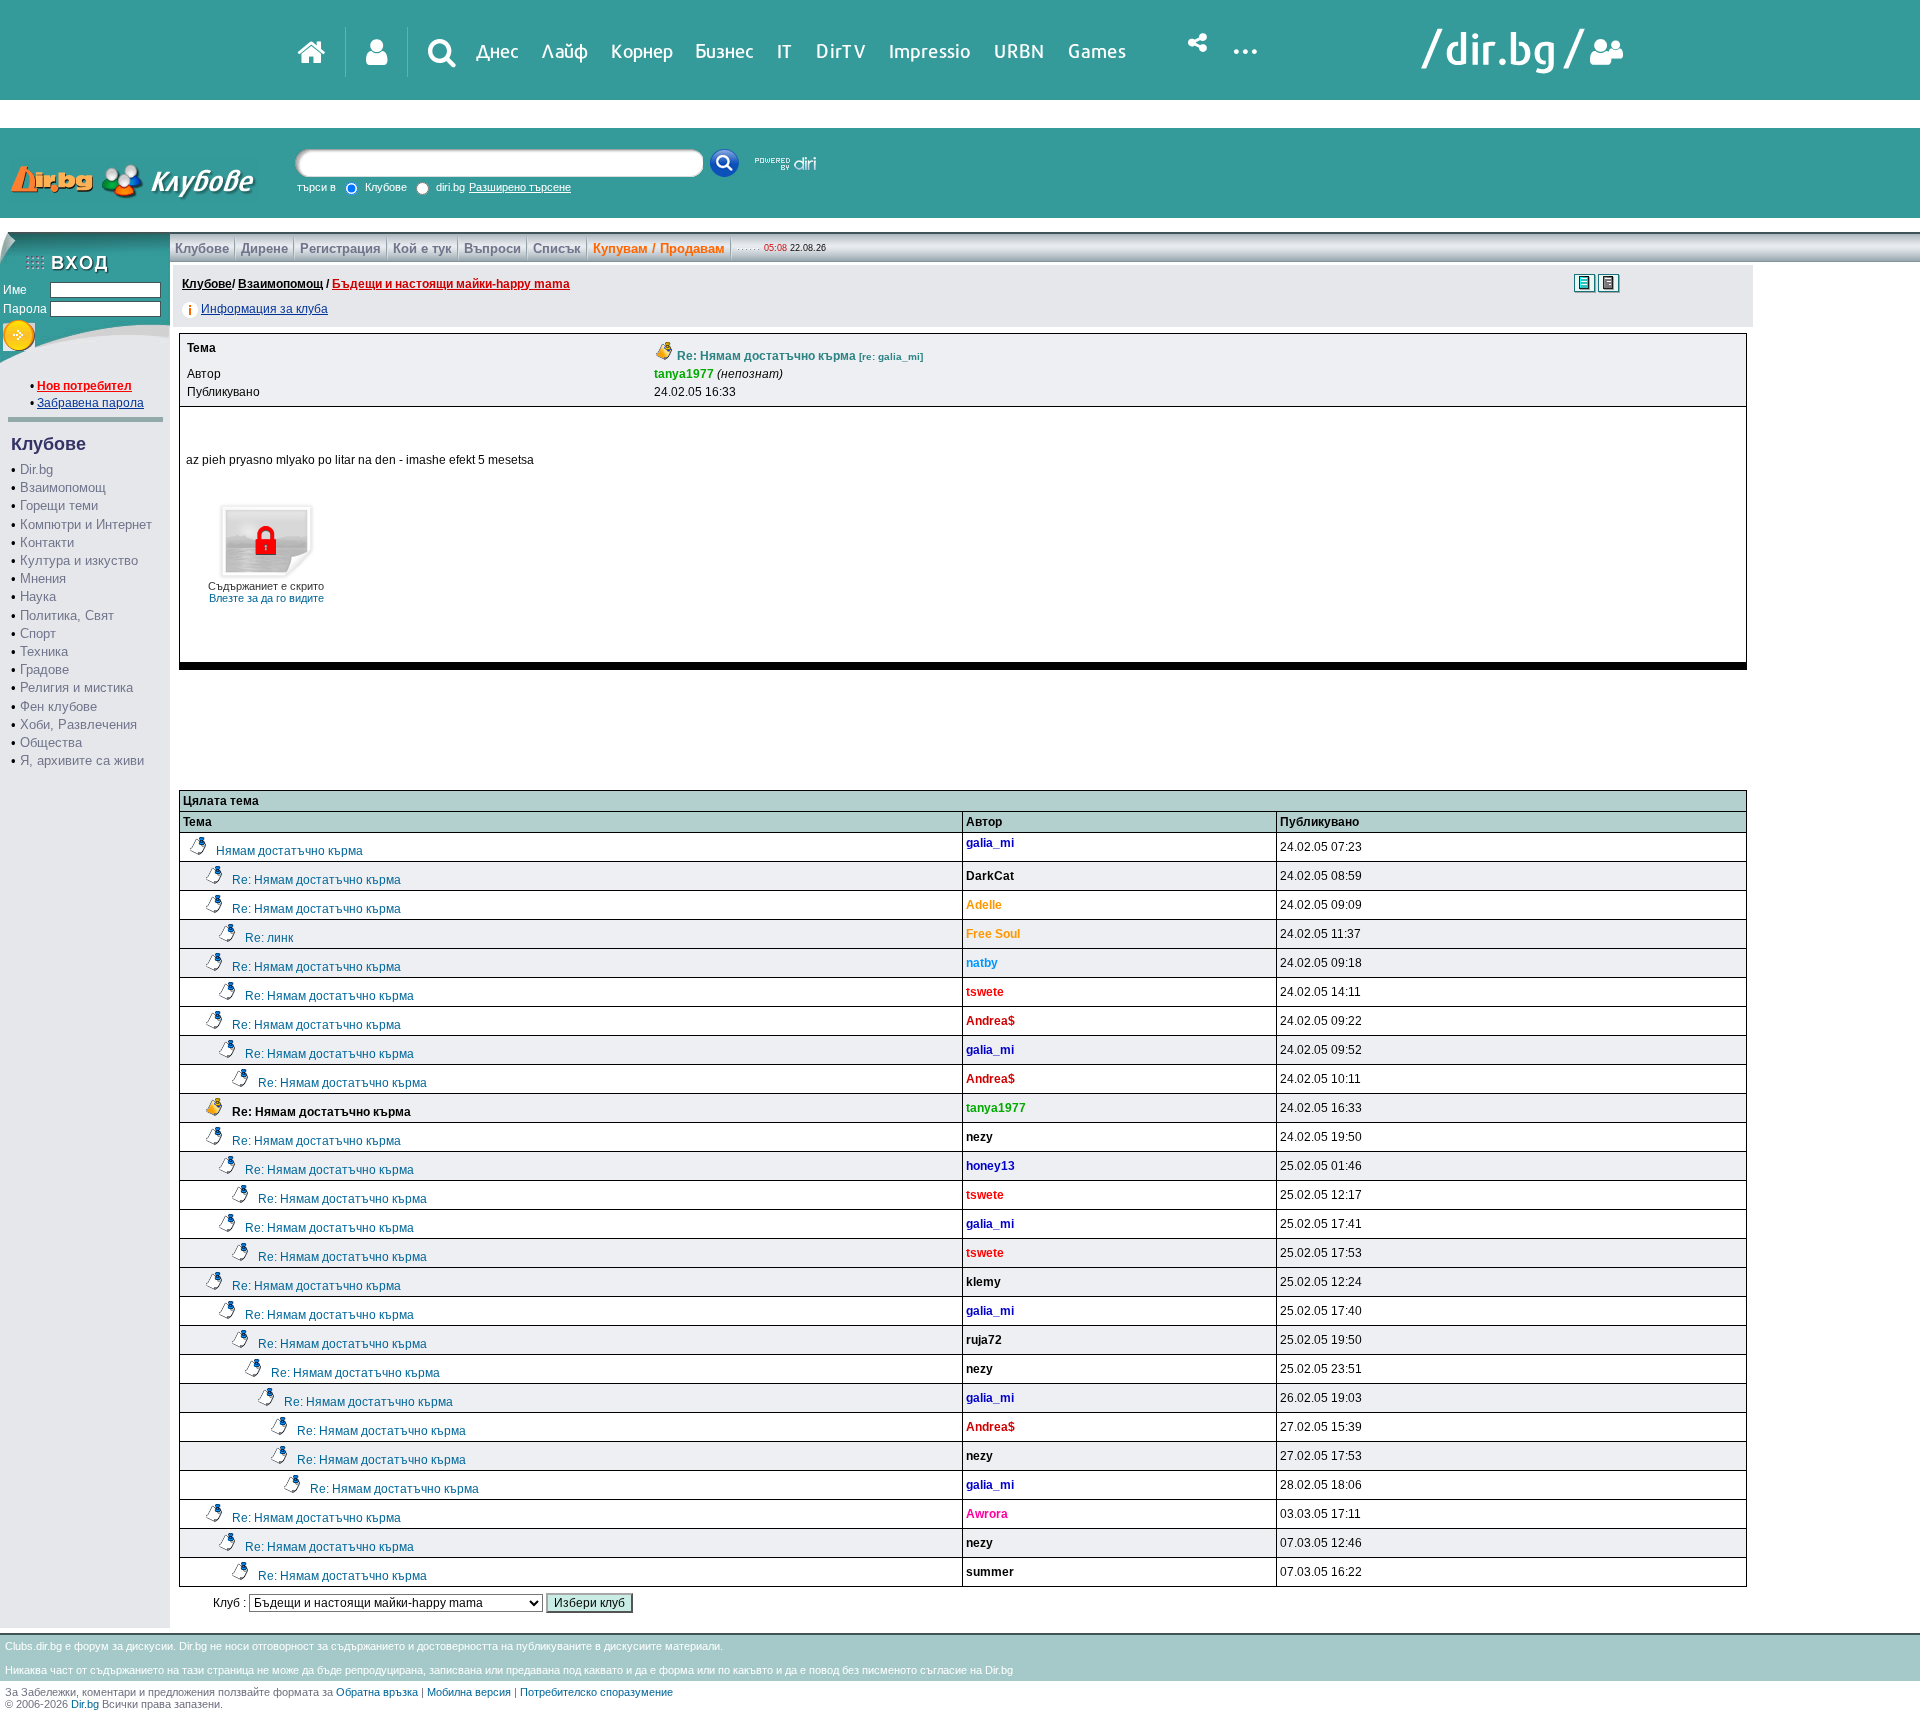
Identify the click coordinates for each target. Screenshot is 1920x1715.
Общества (51, 742)
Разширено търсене (520, 187)
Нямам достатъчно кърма (289, 851)
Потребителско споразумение (596, 1692)
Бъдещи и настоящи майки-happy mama (451, 284)
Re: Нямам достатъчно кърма (316, 880)
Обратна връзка (377, 1692)
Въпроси (492, 248)
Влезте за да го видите (266, 592)
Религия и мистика (76, 687)
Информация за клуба (264, 309)
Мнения (43, 578)
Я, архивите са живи (82, 760)
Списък (557, 248)
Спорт (38, 633)
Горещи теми (59, 505)
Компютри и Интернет (86, 524)
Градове (44, 669)
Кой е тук (422, 248)
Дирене (264, 248)
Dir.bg (36, 469)
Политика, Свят (67, 615)
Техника (44, 651)
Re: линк (269, 938)
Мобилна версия (469, 1692)
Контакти (47, 542)
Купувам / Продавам (659, 248)
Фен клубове (58, 706)
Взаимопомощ (63, 487)
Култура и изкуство (79, 560)
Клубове (202, 248)
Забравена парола (90, 403)
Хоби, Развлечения (78, 724)
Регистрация (340, 248)
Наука (38, 596)
